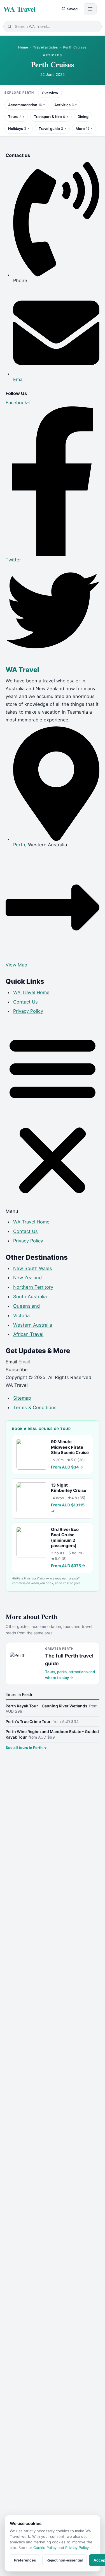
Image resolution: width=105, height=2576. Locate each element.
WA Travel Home (31, 992)
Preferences (25, 2560)
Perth (19, 845)
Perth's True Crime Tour (42, 1721)
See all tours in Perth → (26, 1748)
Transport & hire (49, 117)
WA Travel (19, 9)
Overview (50, 93)
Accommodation (25, 105)
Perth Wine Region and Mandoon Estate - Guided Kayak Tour (52, 1734)
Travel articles (46, 47)
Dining (83, 117)
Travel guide (51, 129)
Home (23, 47)
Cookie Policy (45, 2548)
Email (12, 1362)
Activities (64, 105)
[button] (53, 1118)
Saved (69, 9)
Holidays (17, 129)
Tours (15, 117)
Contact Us (25, 1002)
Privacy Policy (28, 1011)
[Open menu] (90, 9)
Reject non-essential (65, 2560)
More (82, 129)
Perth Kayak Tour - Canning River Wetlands (52, 1709)
